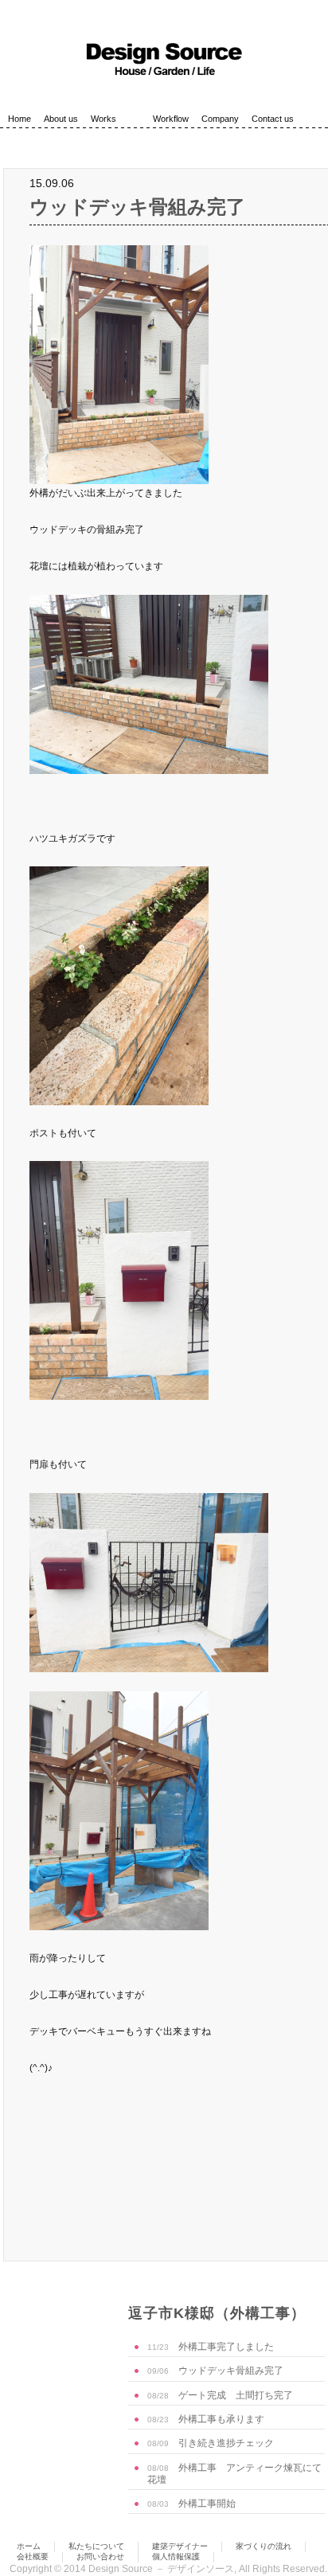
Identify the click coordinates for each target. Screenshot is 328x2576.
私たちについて (96, 2546)
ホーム (29, 2546)
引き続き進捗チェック (211, 2443)
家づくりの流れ (264, 2546)
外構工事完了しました (211, 2347)
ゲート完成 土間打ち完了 (220, 2395)
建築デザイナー (180, 2546)
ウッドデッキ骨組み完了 (137, 207)
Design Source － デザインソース (161, 2569)
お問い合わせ (100, 2556)
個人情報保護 (176, 2556)
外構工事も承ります (206, 2419)
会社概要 (33, 2556)
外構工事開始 (191, 2504)
